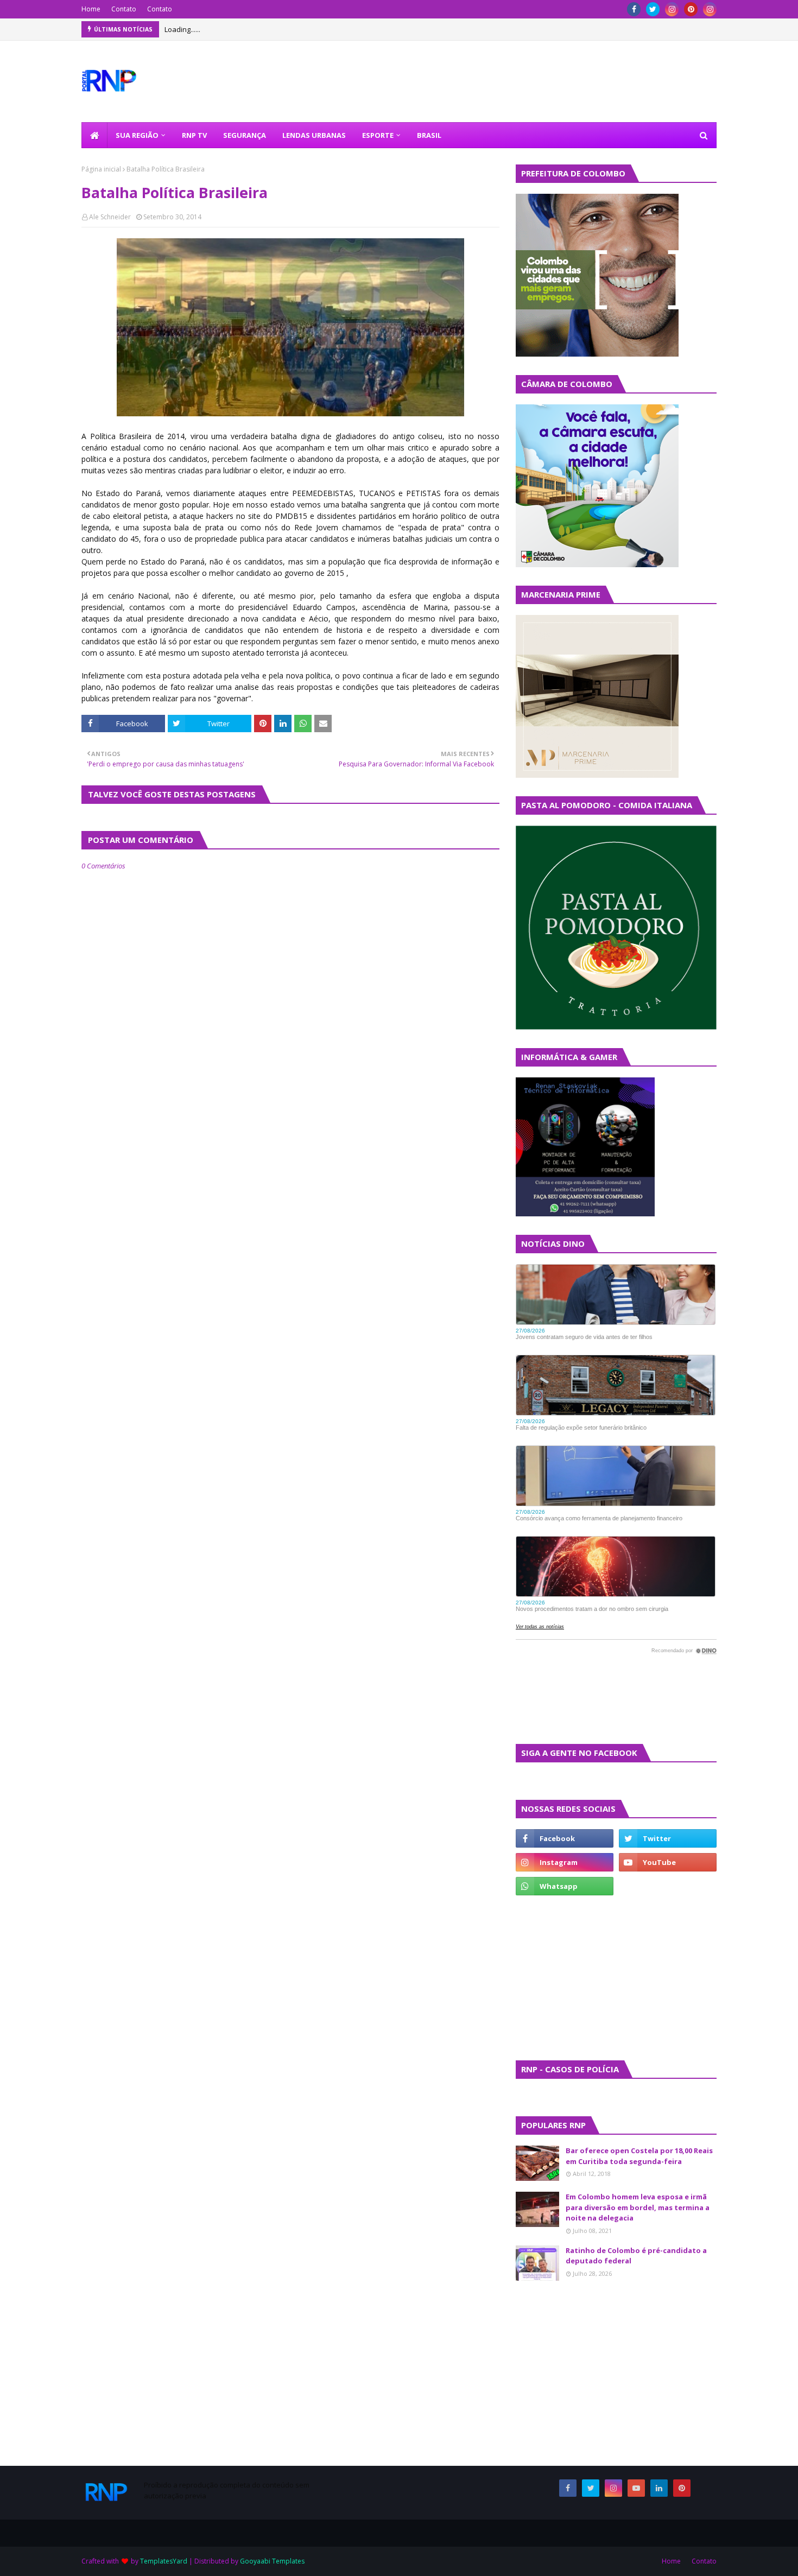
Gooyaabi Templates (272, 2561)
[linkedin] (659, 2488)
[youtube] (668, 1862)
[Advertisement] (548, 1977)
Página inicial (101, 169)
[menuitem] (94, 135)
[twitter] (653, 9)
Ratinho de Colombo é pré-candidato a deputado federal (636, 2256)
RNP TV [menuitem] (194, 135)
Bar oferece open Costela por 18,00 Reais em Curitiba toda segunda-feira (639, 2156)
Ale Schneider (110, 217)
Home (91, 9)
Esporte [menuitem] (378, 135)
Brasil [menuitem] (429, 135)
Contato (124, 9)
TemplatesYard (164, 2561)
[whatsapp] (565, 1886)
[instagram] (672, 9)
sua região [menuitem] (137, 135)
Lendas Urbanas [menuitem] (314, 135)
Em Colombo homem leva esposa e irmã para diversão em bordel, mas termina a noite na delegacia (638, 2207)
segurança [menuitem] (245, 135)
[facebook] (634, 9)
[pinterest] (691, 9)
